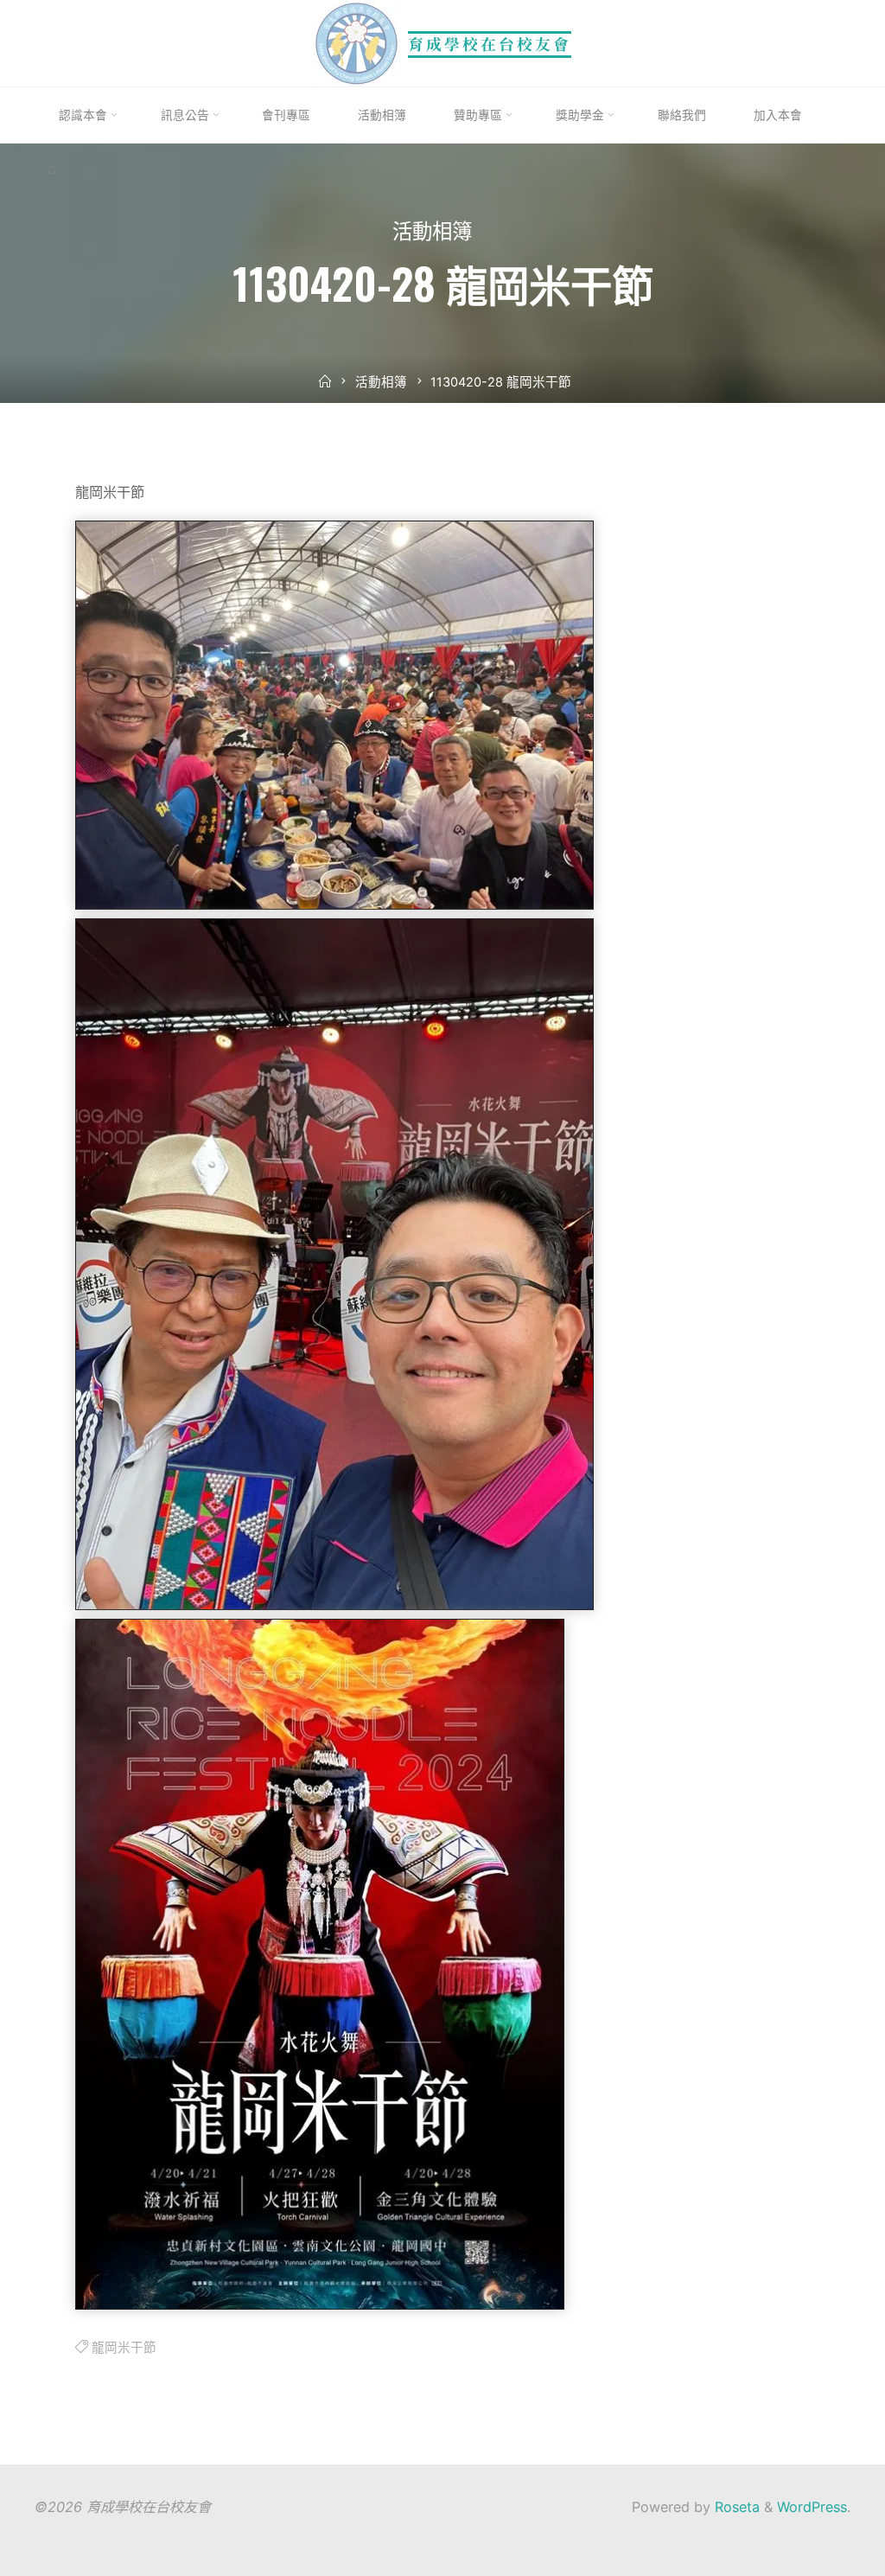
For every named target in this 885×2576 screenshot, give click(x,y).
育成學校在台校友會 (490, 44)
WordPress (812, 2507)
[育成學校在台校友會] (357, 42)
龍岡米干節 (124, 2348)
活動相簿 (432, 234)
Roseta (735, 2507)
